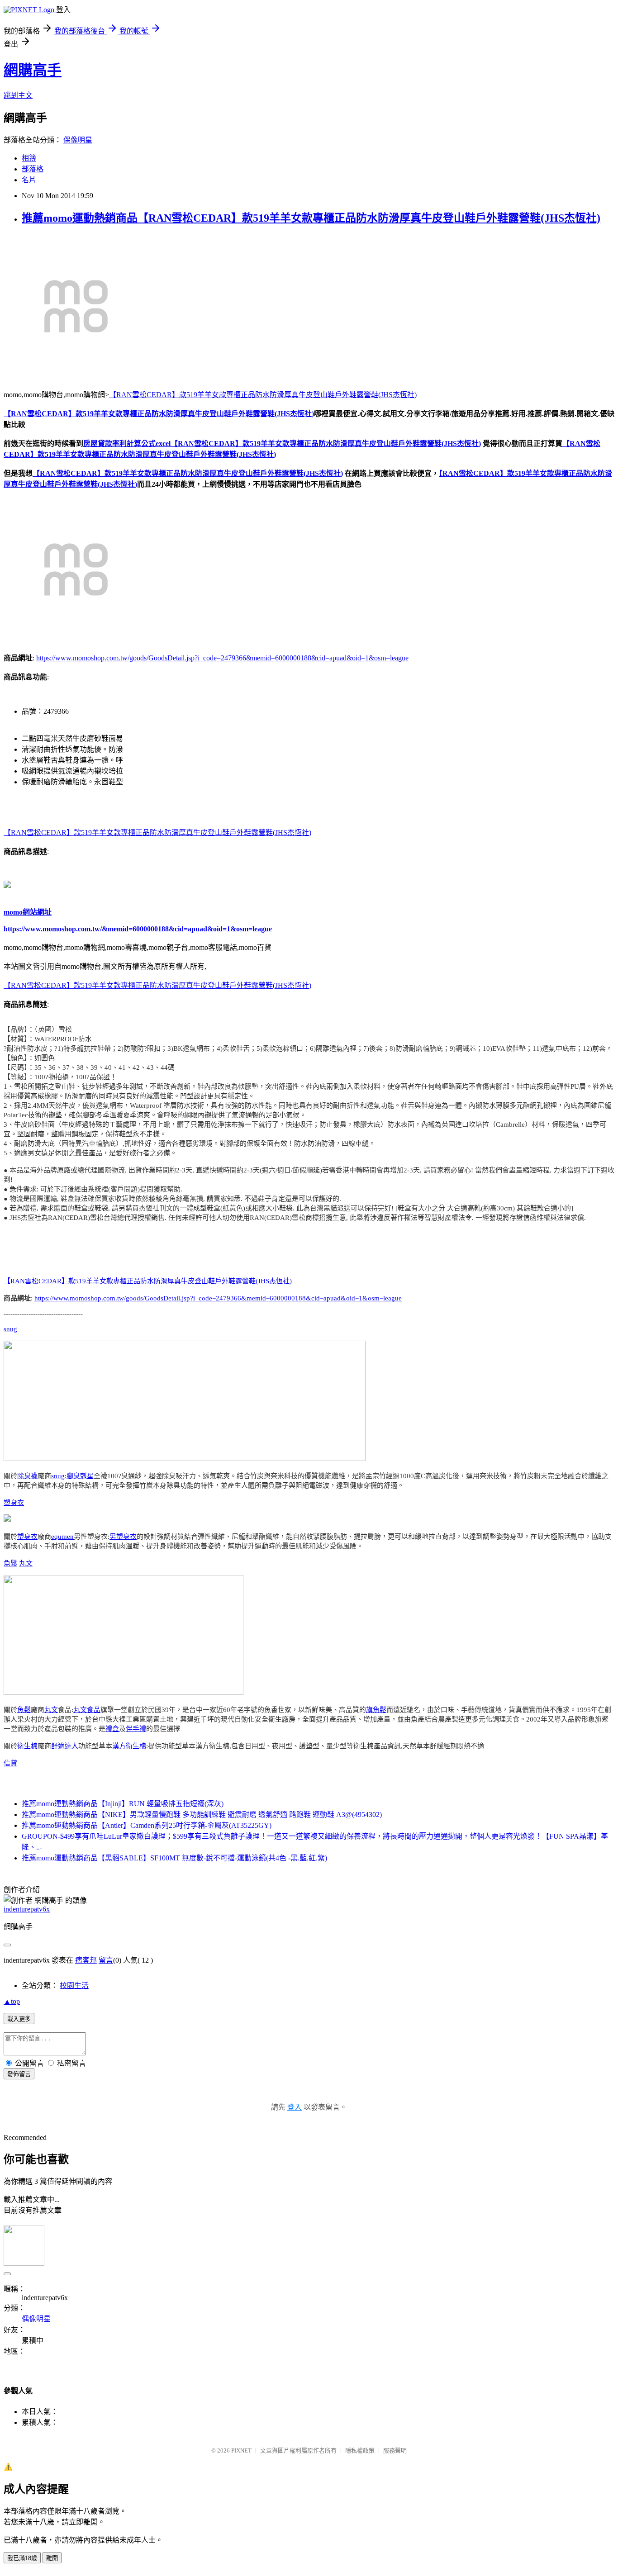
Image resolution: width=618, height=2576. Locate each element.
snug (10, 1329)
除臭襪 (27, 1476)
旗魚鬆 (376, 1710)
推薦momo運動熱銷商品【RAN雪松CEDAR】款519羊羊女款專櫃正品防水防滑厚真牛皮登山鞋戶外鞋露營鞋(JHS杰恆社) (311, 218)
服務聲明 (395, 2450)
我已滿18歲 (22, 2558)
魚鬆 (10, 1563)
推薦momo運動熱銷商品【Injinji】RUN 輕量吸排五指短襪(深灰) (123, 1804)
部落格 (33, 169)
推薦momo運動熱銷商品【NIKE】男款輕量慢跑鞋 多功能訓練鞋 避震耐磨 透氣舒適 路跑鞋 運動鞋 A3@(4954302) (202, 1815)
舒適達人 (65, 1746)
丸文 (26, 1563)
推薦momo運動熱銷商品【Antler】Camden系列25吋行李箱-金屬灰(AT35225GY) (147, 1825)
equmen (62, 1537)
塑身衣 (14, 1503)
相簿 (29, 158)
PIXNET (241, 2450)
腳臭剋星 (80, 1476)
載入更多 (19, 2019)
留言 (106, 1960)
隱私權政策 (360, 2450)
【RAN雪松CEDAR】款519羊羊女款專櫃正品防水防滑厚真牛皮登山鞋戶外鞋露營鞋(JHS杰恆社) (263, 395)
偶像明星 (78, 140)
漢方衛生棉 (129, 1746)
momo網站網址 (28, 912)
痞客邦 (86, 1960)
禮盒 (112, 1729)
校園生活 (74, 1985)
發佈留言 (19, 2074)
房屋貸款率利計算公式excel (127, 444)
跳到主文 (18, 95)
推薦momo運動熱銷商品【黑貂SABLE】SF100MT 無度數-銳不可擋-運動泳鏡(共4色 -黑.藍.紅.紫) (174, 1858)
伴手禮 (136, 1729)
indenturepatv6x (27, 1909)
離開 (52, 2558)
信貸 (10, 1763)
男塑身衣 (123, 1537)
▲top (12, 2001)
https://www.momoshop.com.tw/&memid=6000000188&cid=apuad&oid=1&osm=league (138, 929)
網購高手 (33, 70)
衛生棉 (27, 1746)
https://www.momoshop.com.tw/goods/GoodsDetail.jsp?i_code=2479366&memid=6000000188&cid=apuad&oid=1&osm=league (222, 658)
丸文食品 (87, 1710)
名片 (29, 180)
